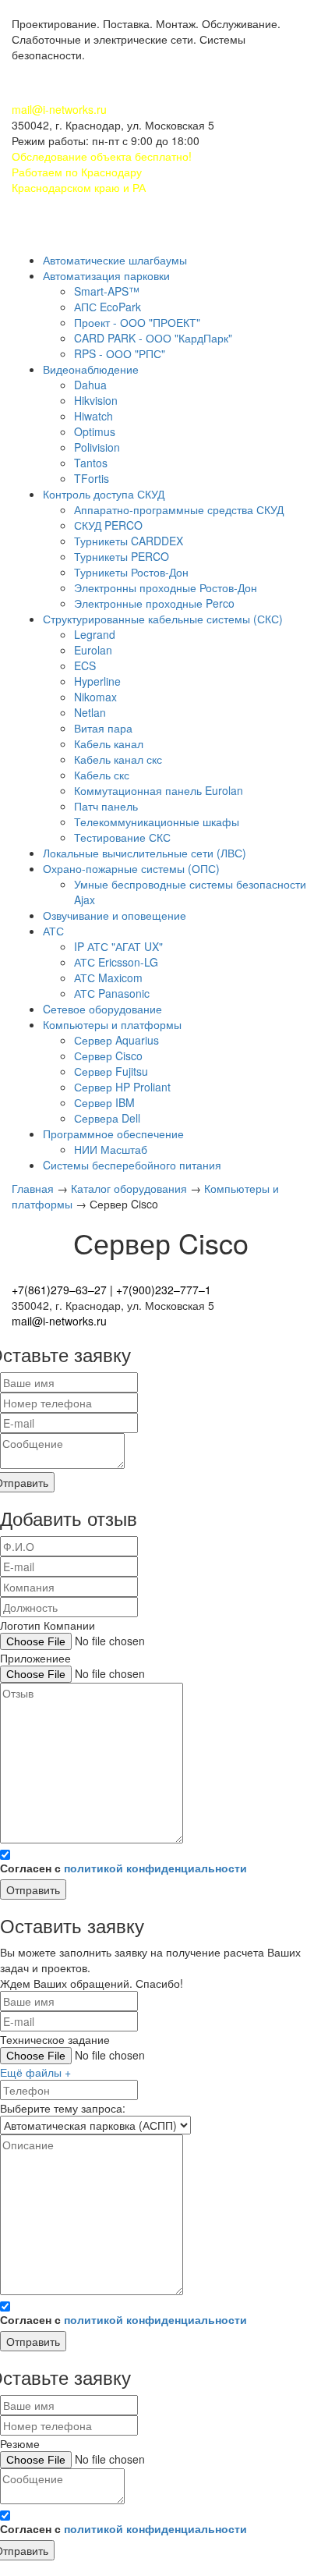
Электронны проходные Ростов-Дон (166, 587)
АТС (53, 931)
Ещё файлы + (35, 2072)
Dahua (90, 385)
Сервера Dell (107, 1118)
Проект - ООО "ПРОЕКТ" (137, 322)
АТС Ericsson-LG (116, 962)
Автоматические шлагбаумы (115, 260)
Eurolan (93, 650)
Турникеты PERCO (122, 556)
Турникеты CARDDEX (129, 541)
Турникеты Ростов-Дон (131, 572)
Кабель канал (109, 743)
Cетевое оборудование (102, 1009)
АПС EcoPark (108, 307)
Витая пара (103, 728)
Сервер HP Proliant (122, 1087)
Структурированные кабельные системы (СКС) (163, 619)
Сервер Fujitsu (111, 1071)
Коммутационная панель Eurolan (159, 790)
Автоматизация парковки (106, 275)
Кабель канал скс (118, 759)
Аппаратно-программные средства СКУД (179, 509)
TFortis (92, 478)
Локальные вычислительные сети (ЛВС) (145, 853)
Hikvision (96, 400)
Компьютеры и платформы (112, 1024)
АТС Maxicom (108, 978)
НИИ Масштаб (111, 1149)
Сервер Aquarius (116, 1040)
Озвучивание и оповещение (115, 915)
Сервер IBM (104, 1102)
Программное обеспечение (113, 1134)
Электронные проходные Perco (154, 603)
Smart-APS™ (107, 291)
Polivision (97, 447)
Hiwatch (93, 416)
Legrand (95, 634)
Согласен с (123, 1868)
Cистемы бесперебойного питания (132, 1165)
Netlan (90, 712)
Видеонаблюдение (91, 369)
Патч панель (106, 806)
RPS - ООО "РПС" (120, 353)
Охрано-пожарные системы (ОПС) (131, 868)
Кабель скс (102, 775)
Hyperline (97, 681)
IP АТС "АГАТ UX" (118, 946)
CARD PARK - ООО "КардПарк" (153, 338)
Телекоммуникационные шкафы (157, 821)
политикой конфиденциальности (155, 1868)
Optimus (95, 431)
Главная (34, 1188)
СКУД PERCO (108, 525)
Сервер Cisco (108, 1056)
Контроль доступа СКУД (104, 494)
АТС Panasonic (112, 993)
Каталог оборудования (131, 1188)
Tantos (91, 463)
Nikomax (95, 697)
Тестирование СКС (122, 837)
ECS (85, 665)
